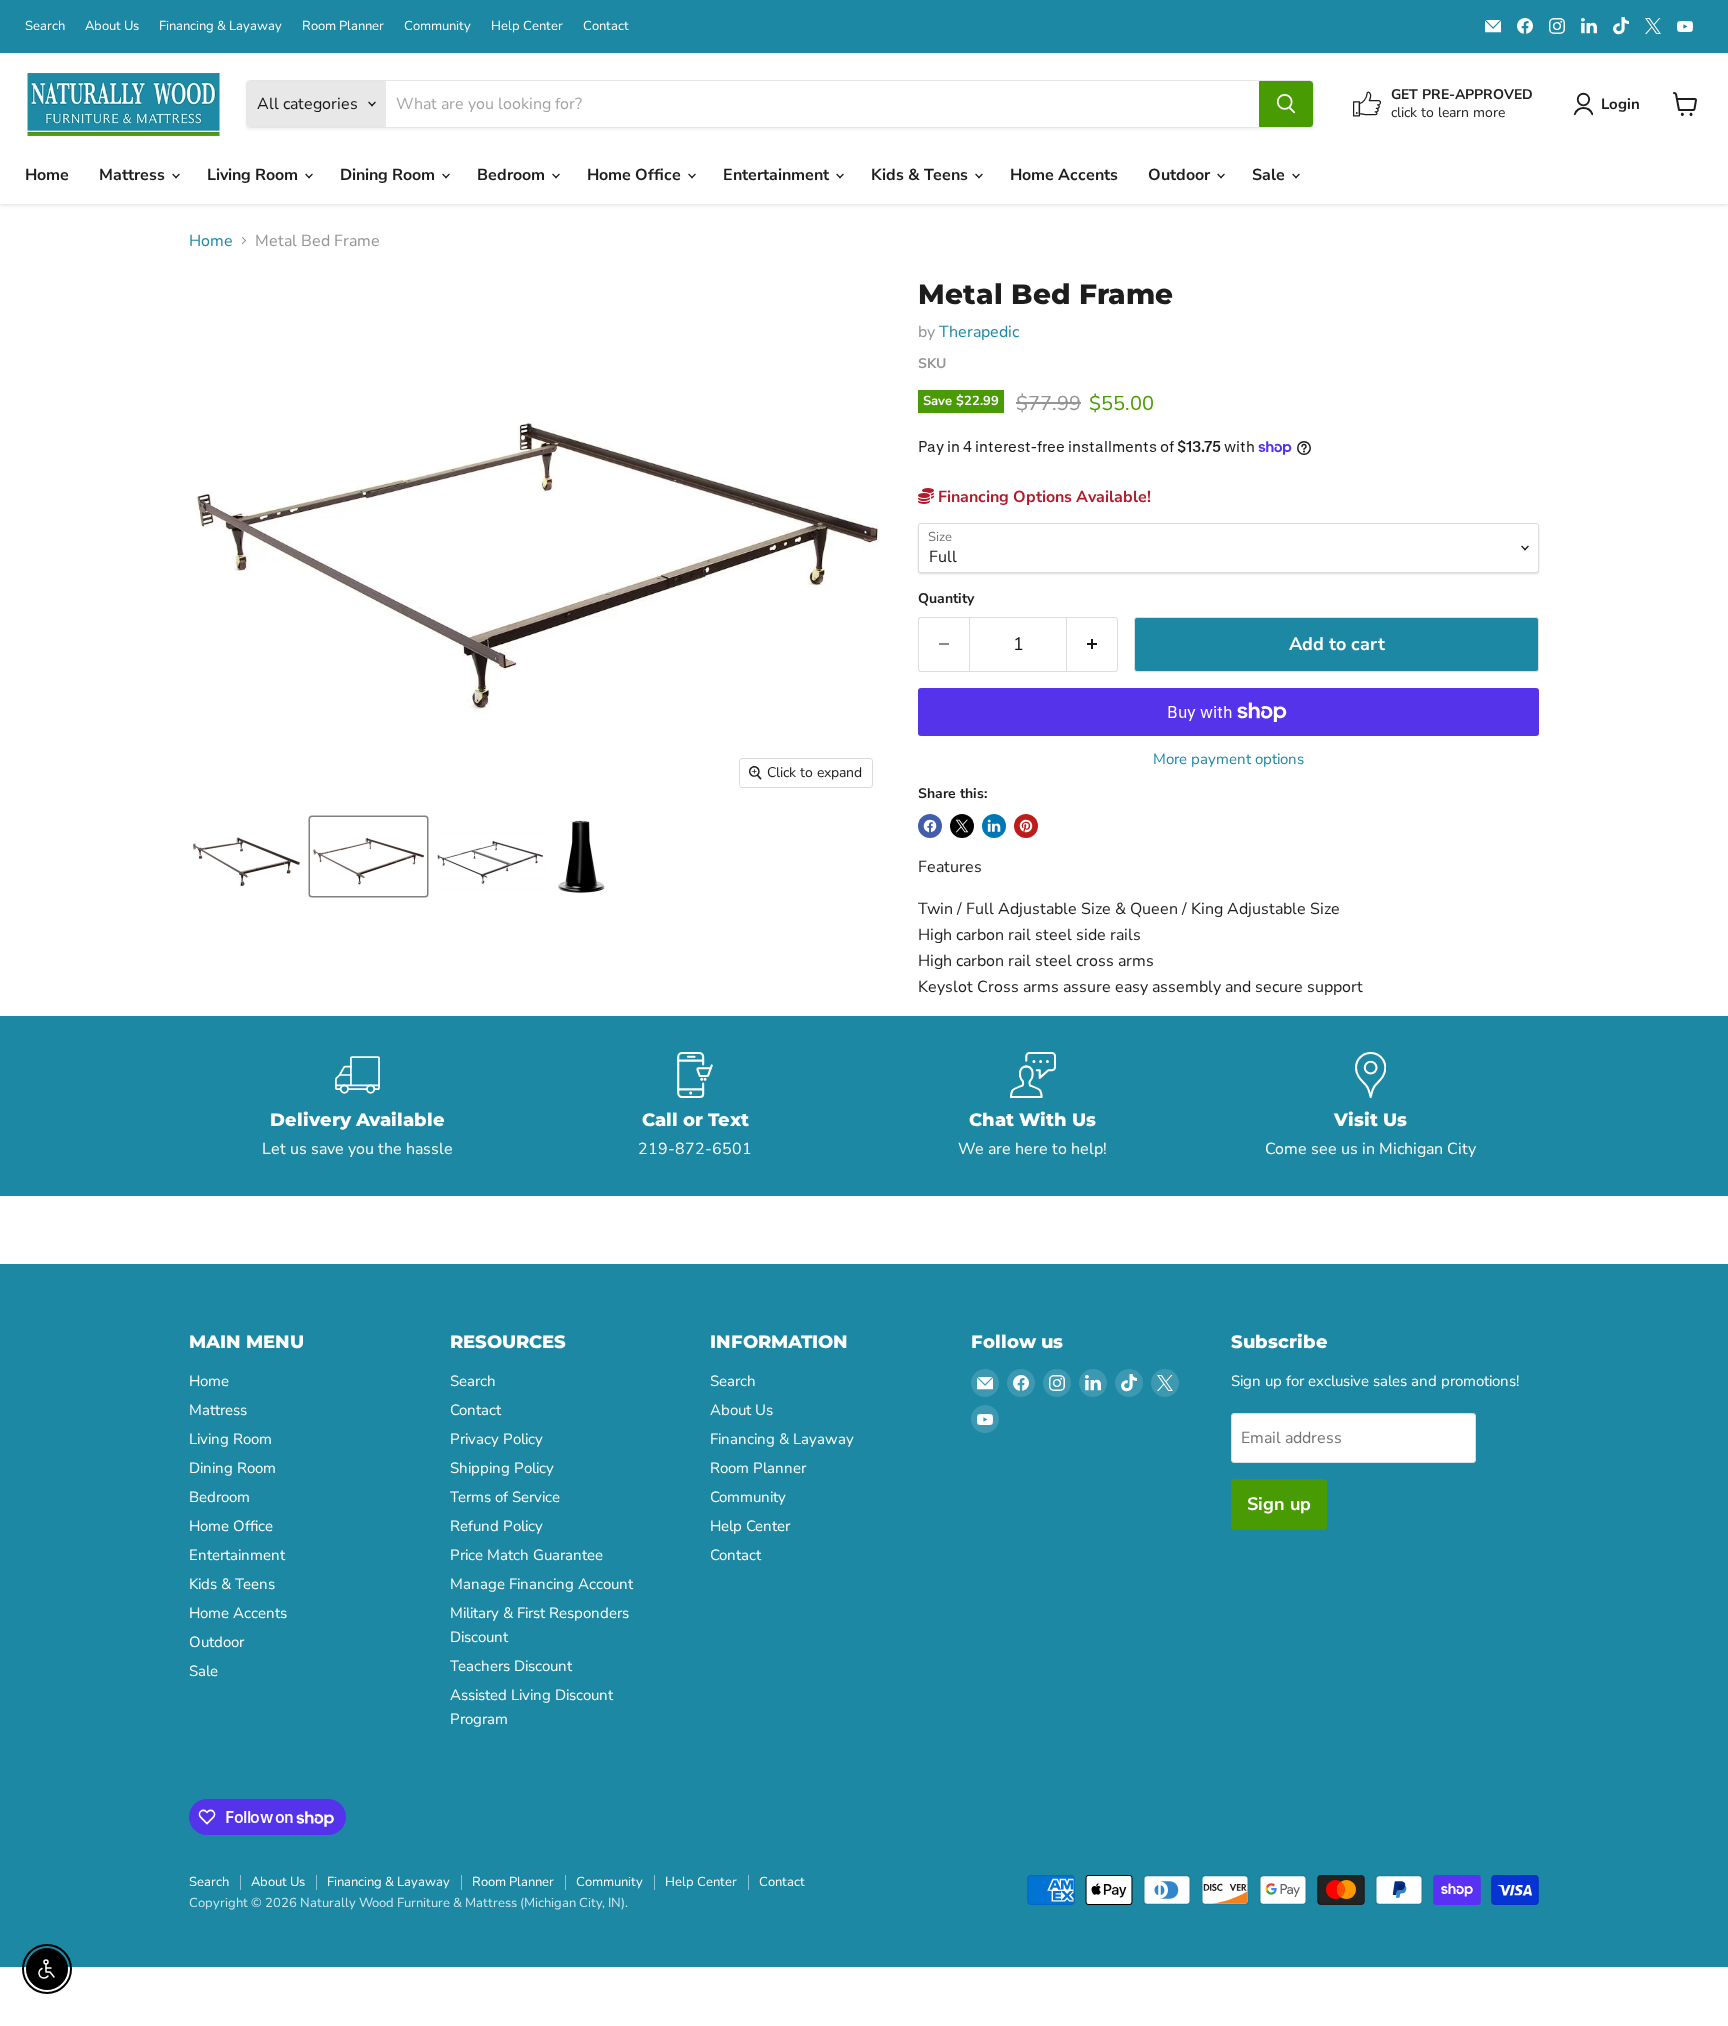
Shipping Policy (502, 1468)
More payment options (1228, 759)
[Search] (1286, 104)
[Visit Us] (1371, 1106)
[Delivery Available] (358, 1106)
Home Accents (1064, 175)
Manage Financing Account (541, 1584)
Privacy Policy (496, 1439)
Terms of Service (505, 1497)
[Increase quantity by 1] (1092, 644)
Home (47, 175)
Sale (1270, 175)
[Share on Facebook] (930, 826)
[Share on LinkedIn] (994, 826)
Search (45, 26)
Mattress (134, 175)
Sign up (1279, 1504)
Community (437, 26)
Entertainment (778, 175)
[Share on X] (962, 826)
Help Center (527, 26)
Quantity (946, 599)
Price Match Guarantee (526, 1555)
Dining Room (389, 175)
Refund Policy (496, 1526)
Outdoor (1181, 175)
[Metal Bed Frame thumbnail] (245, 856)
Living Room (254, 175)
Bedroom (513, 175)
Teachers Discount (511, 1666)
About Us (112, 26)
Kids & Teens (921, 175)
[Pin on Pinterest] (1026, 826)
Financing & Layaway (220, 26)
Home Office (636, 175)
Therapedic (979, 332)
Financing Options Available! (1042, 497)
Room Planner (343, 26)
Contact (606, 26)
